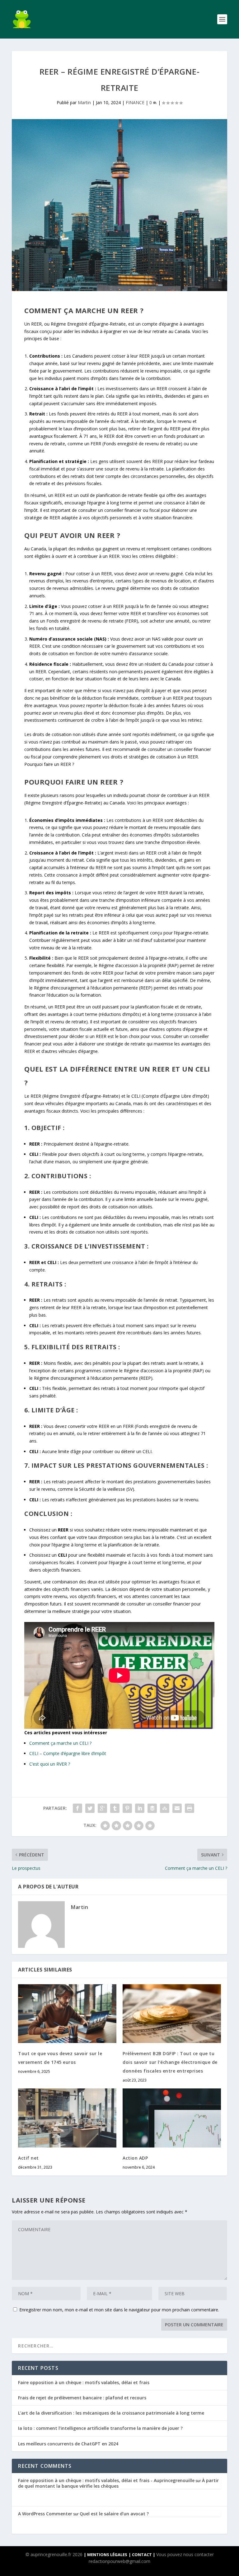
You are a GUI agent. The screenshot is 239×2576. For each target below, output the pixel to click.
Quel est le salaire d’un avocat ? (114, 2514)
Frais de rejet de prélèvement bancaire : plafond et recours (82, 2398)
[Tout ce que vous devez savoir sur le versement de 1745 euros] (67, 2014)
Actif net (28, 2158)
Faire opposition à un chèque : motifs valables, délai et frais (84, 2382)
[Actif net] (67, 2118)
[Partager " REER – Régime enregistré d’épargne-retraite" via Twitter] (90, 1808)
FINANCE (135, 102)
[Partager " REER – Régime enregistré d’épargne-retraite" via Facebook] (77, 1808)
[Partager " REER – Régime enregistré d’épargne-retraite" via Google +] (102, 1808)
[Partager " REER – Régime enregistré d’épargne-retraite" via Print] (190, 1808)
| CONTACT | (142, 2555)
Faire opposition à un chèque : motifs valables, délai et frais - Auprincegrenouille (106, 2480)
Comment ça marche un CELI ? (60, 1743)
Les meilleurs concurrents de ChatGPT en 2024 (68, 2444)
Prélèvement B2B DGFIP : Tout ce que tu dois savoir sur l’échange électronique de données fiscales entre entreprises (170, 2062)
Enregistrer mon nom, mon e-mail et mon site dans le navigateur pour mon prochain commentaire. (119, 2310)
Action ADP (135, 2158)
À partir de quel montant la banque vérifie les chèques (118, 2483)
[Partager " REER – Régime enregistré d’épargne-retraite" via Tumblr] (115, 1808)
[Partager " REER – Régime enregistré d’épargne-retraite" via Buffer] (152, 1808)
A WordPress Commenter (45, 2514)
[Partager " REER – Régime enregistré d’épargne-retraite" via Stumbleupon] (165, 1808)
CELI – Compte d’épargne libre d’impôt (68, 1753)
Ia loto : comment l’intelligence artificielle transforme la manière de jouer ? (100, 2428)
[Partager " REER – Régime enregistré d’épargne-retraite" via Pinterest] (127, 1808)
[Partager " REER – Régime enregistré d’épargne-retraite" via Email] (177, 1808)
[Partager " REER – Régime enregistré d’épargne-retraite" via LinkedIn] (140, 1808)
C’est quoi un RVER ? (50, 1764)
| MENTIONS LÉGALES (105, 2555)
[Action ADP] (172, 2118)
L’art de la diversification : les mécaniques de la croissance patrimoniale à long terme (111, 2413)
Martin (84, 102)
